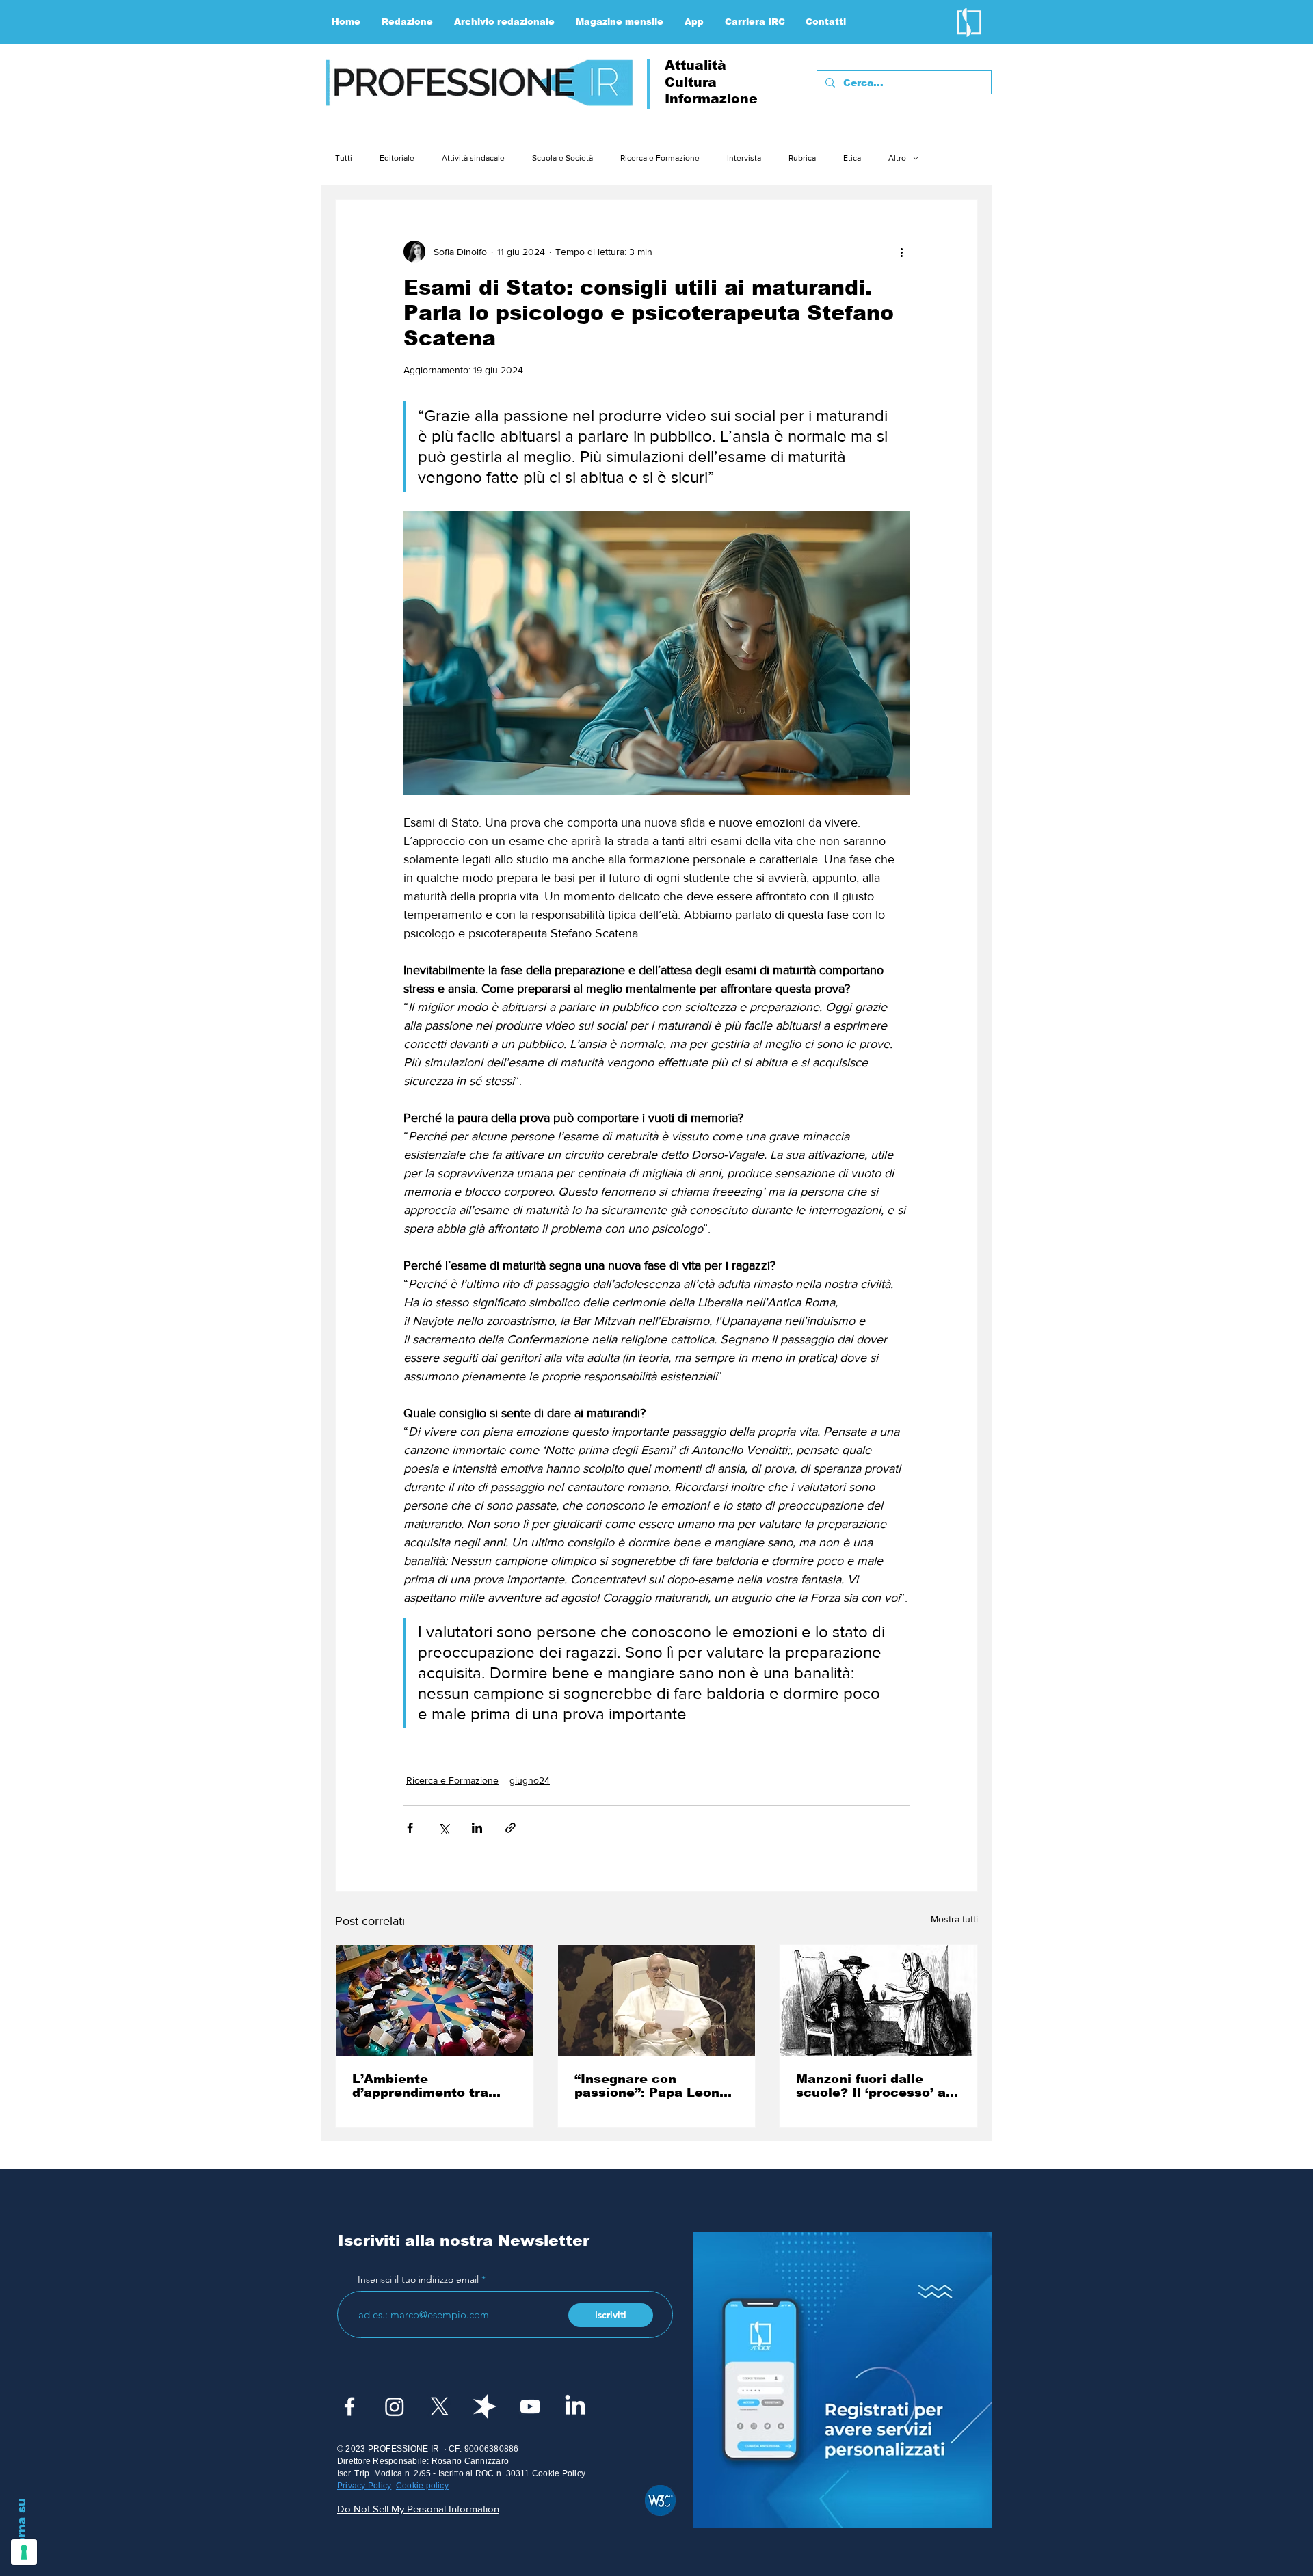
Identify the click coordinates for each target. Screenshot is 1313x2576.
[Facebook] (349, 2406)
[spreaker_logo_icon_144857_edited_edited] (485, 2406)
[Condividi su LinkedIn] (477, 1828)
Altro (897, 158)
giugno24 (530, 1780)
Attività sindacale (473, 158)
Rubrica (802, 158)
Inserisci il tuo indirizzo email (418, 2279)
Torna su (22, 2525)
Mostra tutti (954, 1919)
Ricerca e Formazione (660, 158)
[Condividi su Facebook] (410, 1828)
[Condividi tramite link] (510, 1828)
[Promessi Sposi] (878, 2000)
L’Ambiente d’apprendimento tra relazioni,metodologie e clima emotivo (431, 2086)
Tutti (344, 158)
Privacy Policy (364, 2486)
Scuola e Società (562, 158)
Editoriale (397, 158)
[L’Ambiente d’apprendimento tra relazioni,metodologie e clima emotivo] (435, 2000)
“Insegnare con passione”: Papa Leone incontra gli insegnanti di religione (651, 2086)
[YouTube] (530, 2406)
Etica (852, 158)
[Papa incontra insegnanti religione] (657, 2000)
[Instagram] (395, 2406)
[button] (408, 22)
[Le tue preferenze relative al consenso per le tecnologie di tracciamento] (24, 2552)
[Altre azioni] (901, 252)
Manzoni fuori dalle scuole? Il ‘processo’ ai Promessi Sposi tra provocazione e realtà (873, 2086)
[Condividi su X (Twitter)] (443, 1828)
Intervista (744, 158)
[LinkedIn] (575, 2406)
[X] (440, 2406)
